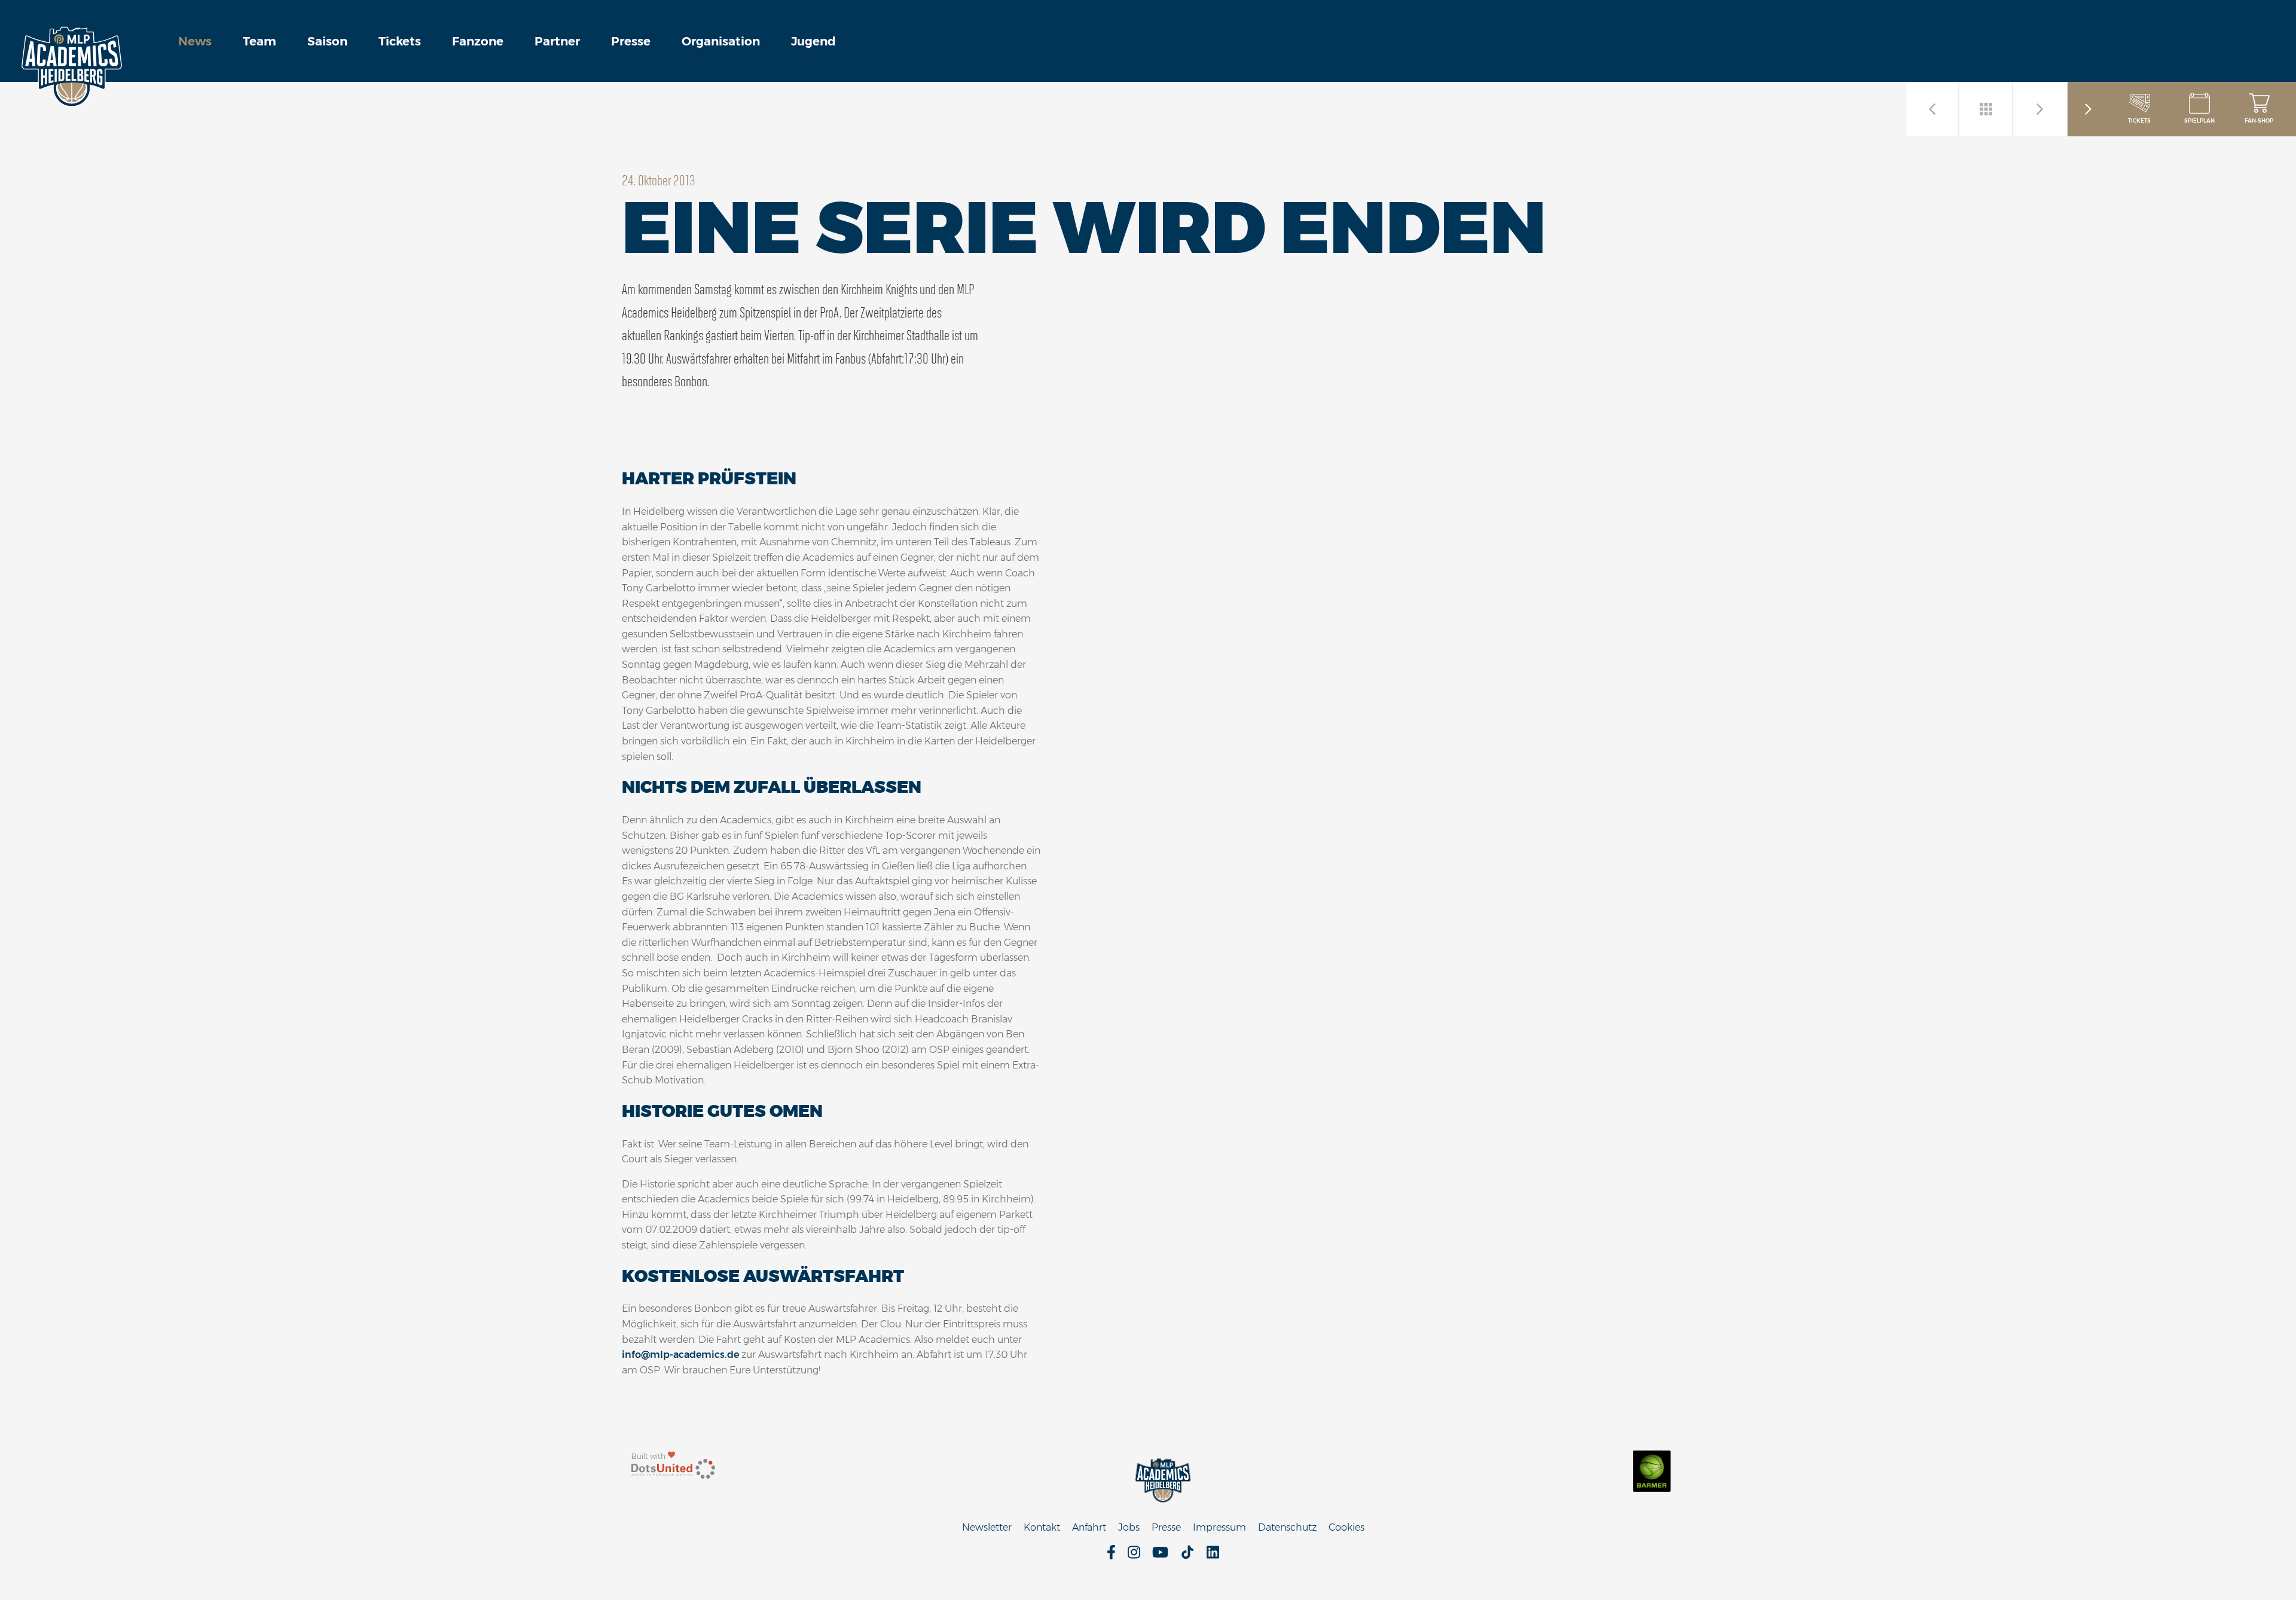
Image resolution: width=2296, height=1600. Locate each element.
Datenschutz (1287, 1527)
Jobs (1129, 1527)
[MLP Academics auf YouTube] (1160, 1556)
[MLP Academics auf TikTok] (1187, 1556)
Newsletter (987, 1527)
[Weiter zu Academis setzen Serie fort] (1932, 109)
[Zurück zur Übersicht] (1986, 109)
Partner (557, 41)
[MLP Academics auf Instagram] (1134, 1556)
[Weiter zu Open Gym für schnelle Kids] (2040, 109)
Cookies (1347, 1527)
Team (259, 41)
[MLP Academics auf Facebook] (1111, 1556)
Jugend (813, 41)
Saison (327, 41)
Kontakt (1042, 1527)
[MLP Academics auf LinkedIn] (1213, 1556)
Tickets (400, 41)
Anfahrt (1089, 1527)
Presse (631, 41)
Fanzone (478, 41)
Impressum (1219, 1527)
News (195, 41)
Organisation (721, 41)
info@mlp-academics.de (680, 1355)
